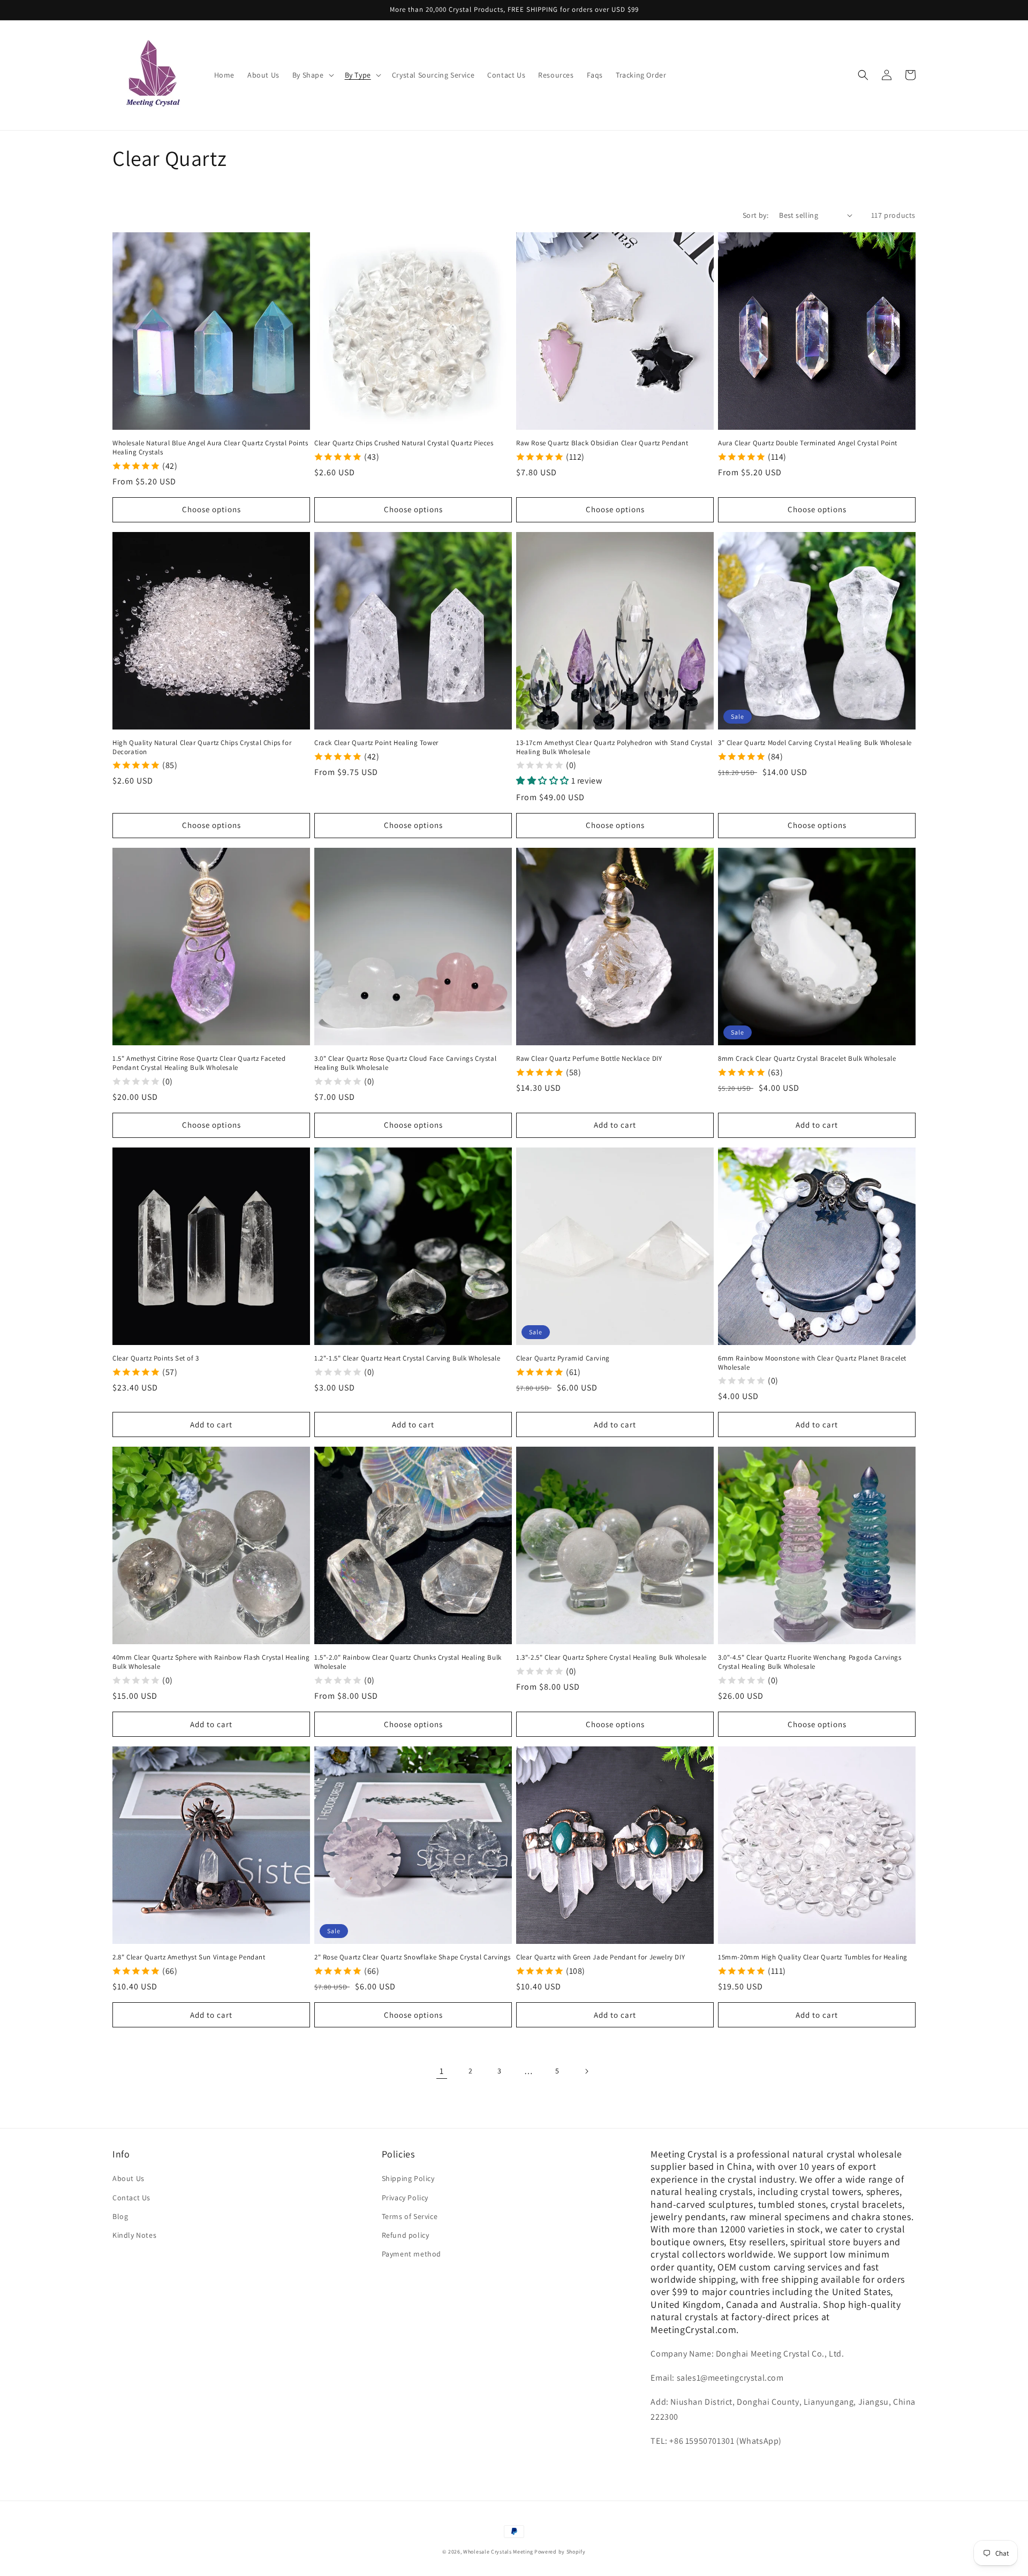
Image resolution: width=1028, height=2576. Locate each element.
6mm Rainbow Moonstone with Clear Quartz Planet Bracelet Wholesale (812, 1363)
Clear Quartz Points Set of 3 (156, 1358)
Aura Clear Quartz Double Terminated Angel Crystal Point (808, 443)
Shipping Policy (408, 2178)
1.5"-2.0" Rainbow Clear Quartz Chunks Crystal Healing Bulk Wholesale (408, 1662)
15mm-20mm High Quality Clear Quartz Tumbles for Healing (813, 1957)
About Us (128, 2178)
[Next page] (586, 2071)
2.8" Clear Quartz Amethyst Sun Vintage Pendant (189, 1957)
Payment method (411, 2254)
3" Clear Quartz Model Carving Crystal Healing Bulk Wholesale (815, 743)
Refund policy (406, 2235)
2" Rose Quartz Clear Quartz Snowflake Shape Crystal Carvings (413, 1957)
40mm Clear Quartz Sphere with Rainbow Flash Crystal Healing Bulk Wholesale (211, 1662)
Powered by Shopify (560, 2552)
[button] (312, 75)
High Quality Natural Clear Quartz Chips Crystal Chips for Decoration (202, 747)
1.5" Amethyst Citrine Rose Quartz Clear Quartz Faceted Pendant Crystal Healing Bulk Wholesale (199, 1063)
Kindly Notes (134, 2235)
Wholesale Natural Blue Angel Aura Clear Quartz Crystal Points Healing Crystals (210, 448)
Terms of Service (410, 2216)
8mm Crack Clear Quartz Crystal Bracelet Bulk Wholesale (807, 1059)
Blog (120, 2216)
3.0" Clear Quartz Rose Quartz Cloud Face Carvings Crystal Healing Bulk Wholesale (405, 1063)
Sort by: (755, 215)
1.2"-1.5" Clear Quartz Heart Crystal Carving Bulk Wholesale (407, 1358)
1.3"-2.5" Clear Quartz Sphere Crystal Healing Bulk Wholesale (611, 1658)
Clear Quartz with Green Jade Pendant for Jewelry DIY (600, 1957)
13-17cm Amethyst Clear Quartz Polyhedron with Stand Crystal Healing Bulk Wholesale (614, 747)
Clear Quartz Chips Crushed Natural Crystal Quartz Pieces (404, 443)
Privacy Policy (405, 2198)
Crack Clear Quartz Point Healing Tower (376, 743)
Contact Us (131, 2198)
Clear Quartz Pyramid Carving (563, 1358)
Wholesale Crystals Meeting (498, 2552)
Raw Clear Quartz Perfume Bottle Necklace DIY (589, 1059)
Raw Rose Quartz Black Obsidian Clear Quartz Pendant (602, 443)
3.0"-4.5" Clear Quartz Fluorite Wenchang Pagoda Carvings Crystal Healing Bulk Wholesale (810, 1662)
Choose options (211, 509)
